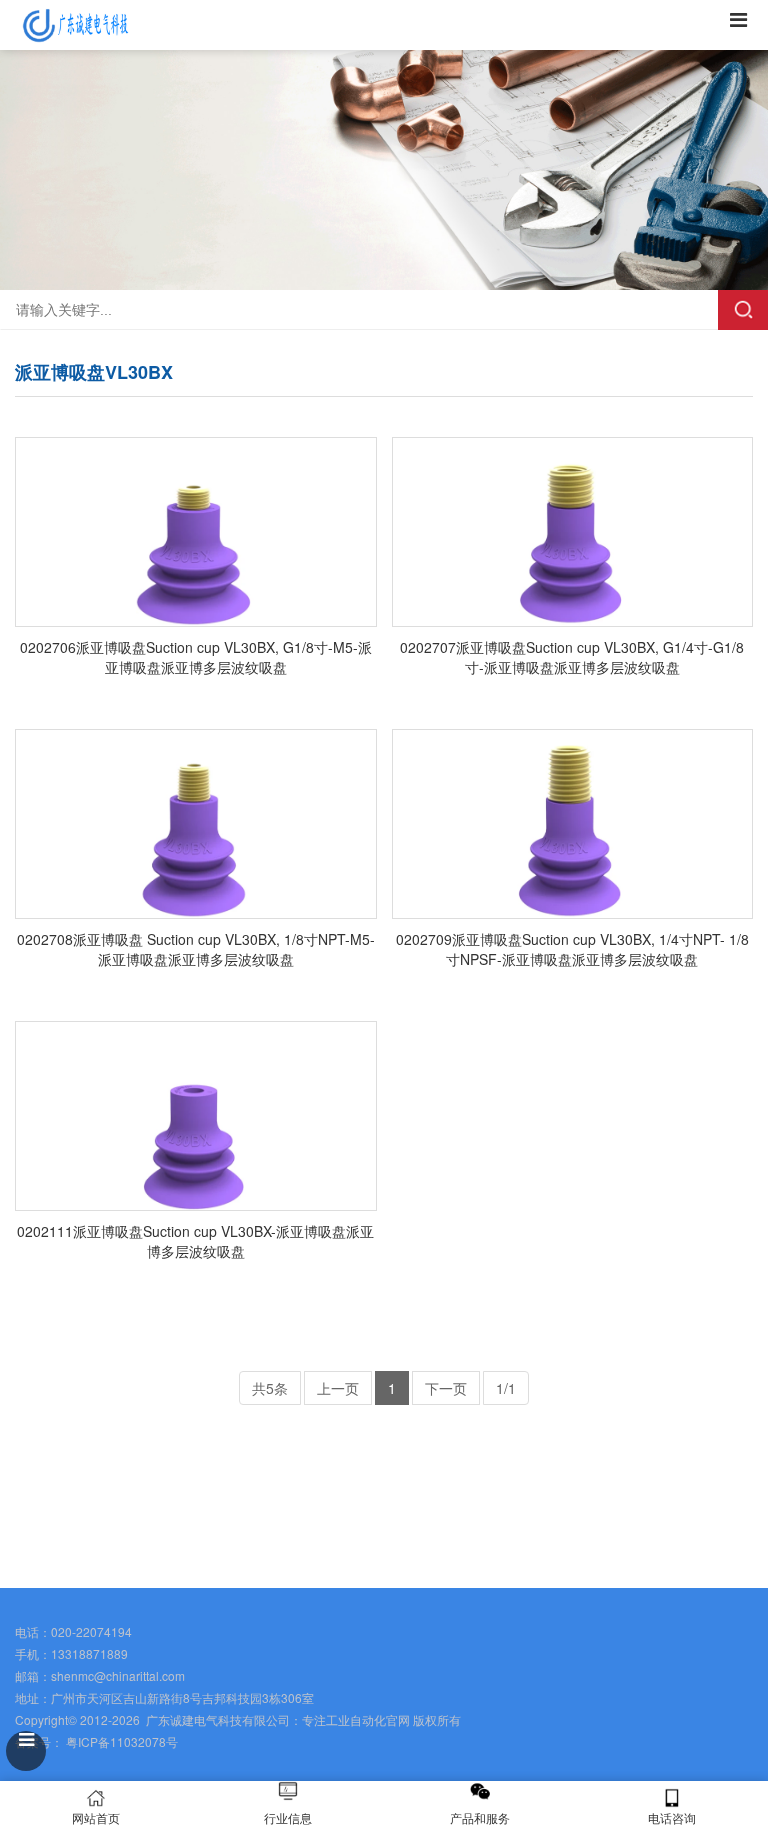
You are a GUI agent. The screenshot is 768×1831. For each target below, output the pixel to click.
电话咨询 (672, 1817)
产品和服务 (480, 1817)
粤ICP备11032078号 (120, 1741)
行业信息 (288, 1817)
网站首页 (96, 1817)
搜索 (743, 310)
